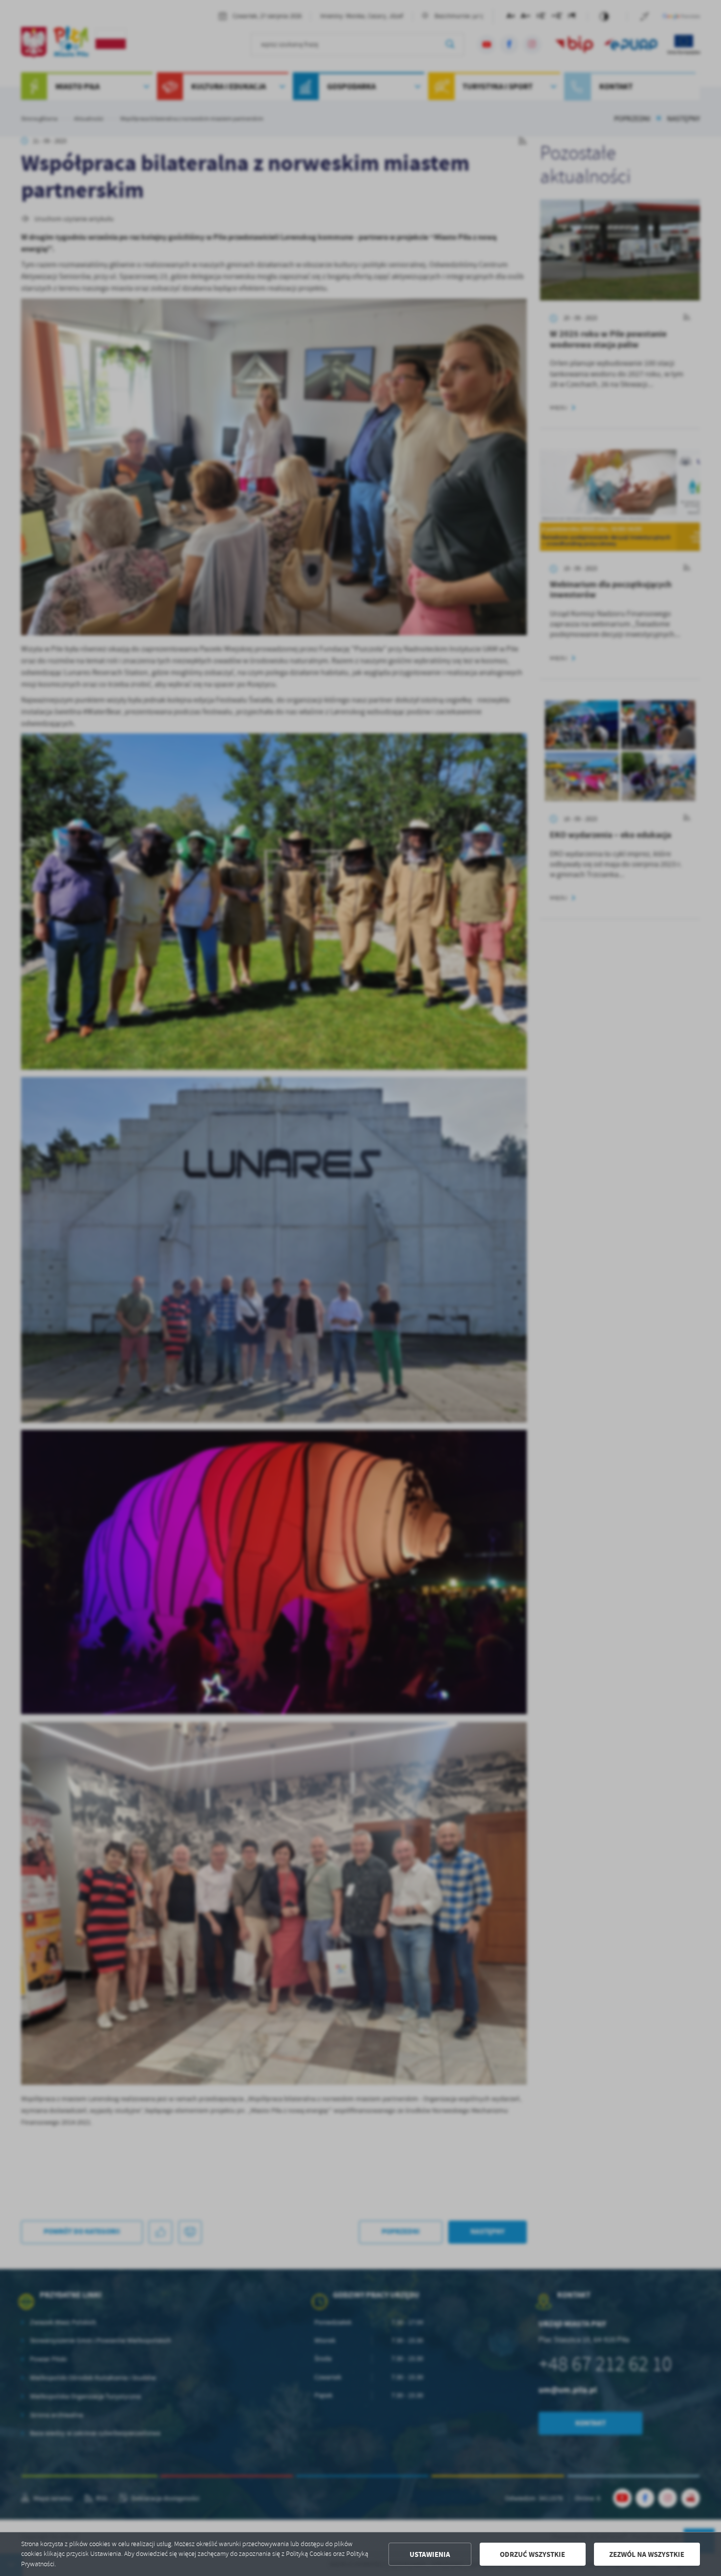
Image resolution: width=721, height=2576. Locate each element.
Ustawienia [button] (430, 2554)
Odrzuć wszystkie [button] (532, 2554)
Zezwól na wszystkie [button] (647, 2554)
